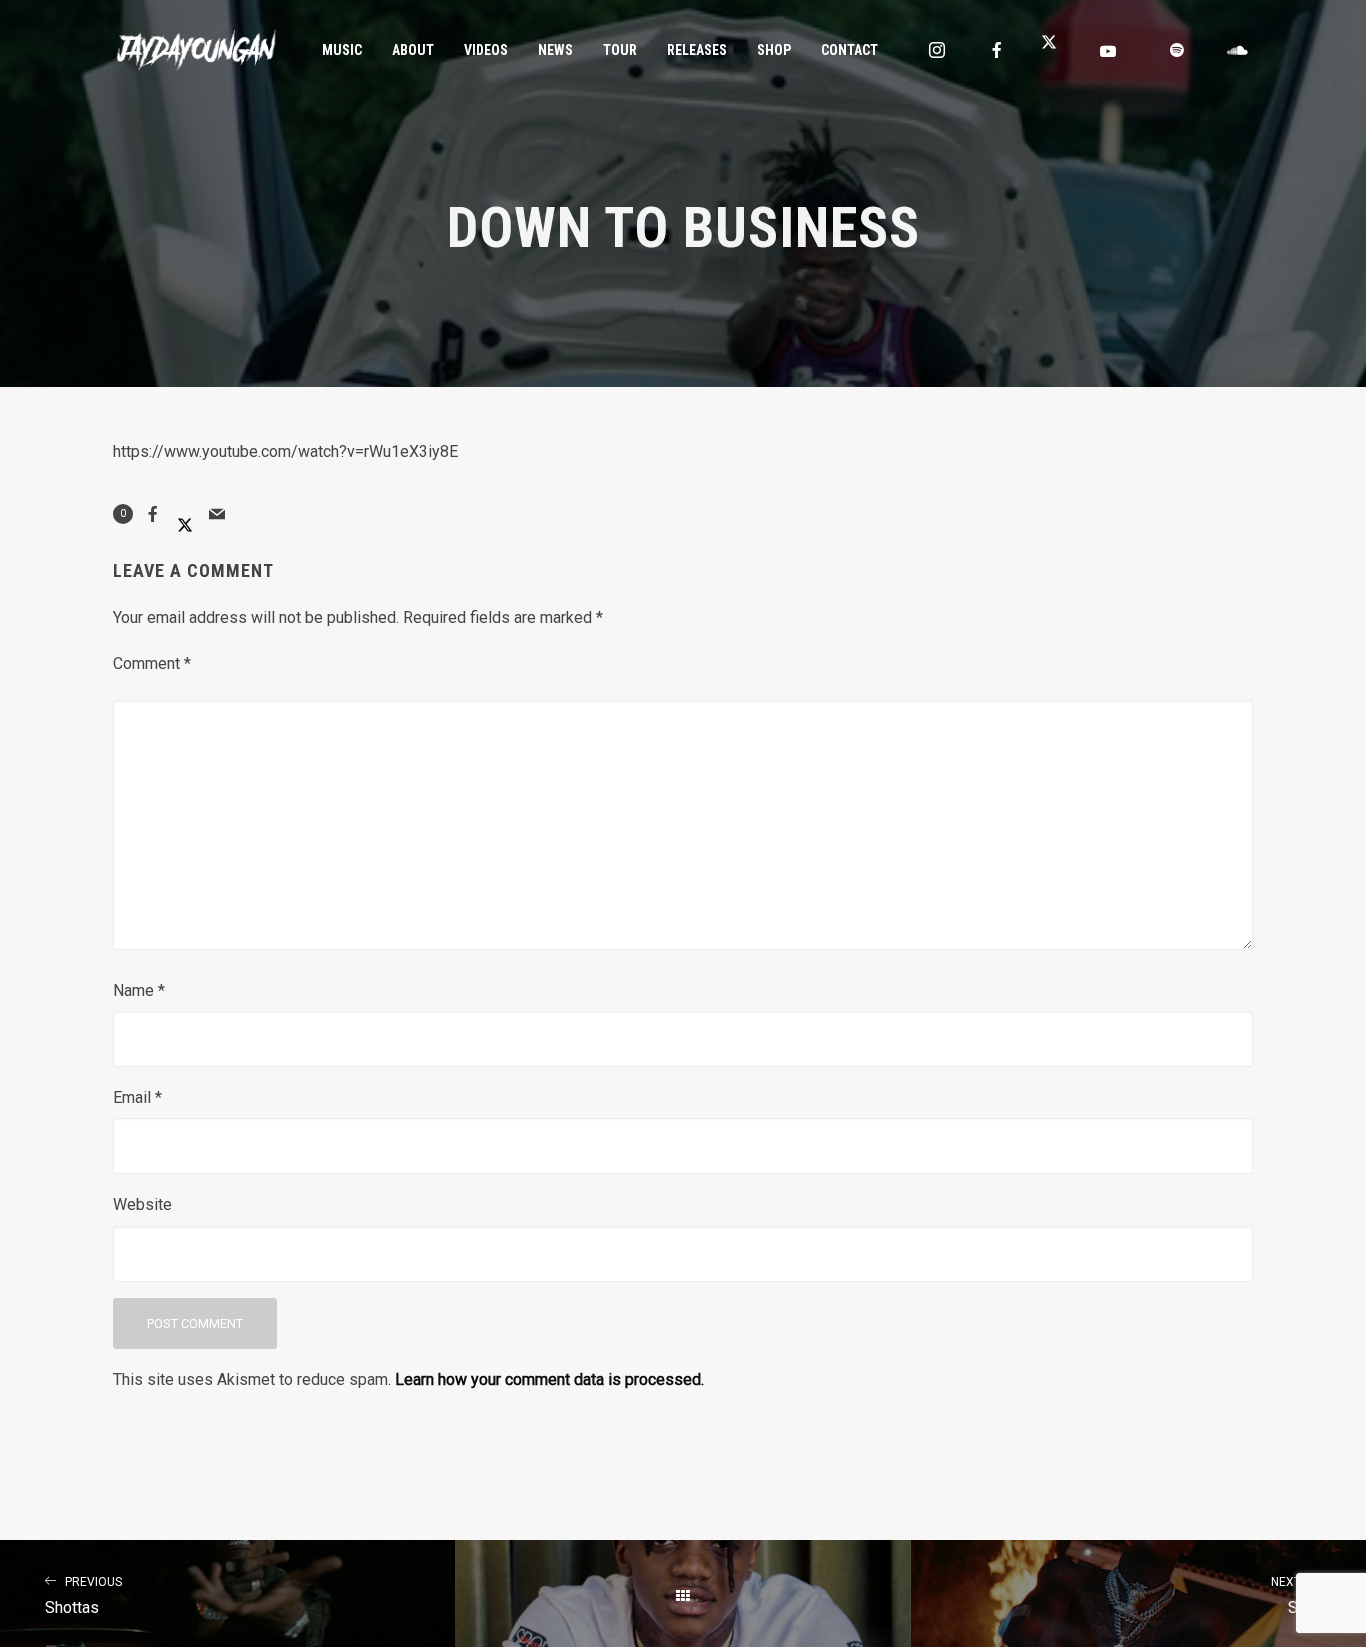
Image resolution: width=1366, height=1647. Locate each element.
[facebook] (997, 50)
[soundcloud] (1237, 50)
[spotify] (1177, 50)
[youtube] (1108, 51)
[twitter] (1057, 50)
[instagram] (937, 50)
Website (142, 1204)
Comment (152, 663)
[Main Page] (682, 1596)
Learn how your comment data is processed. (549, 1379)
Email (137, 1097)
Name (139, 990)
